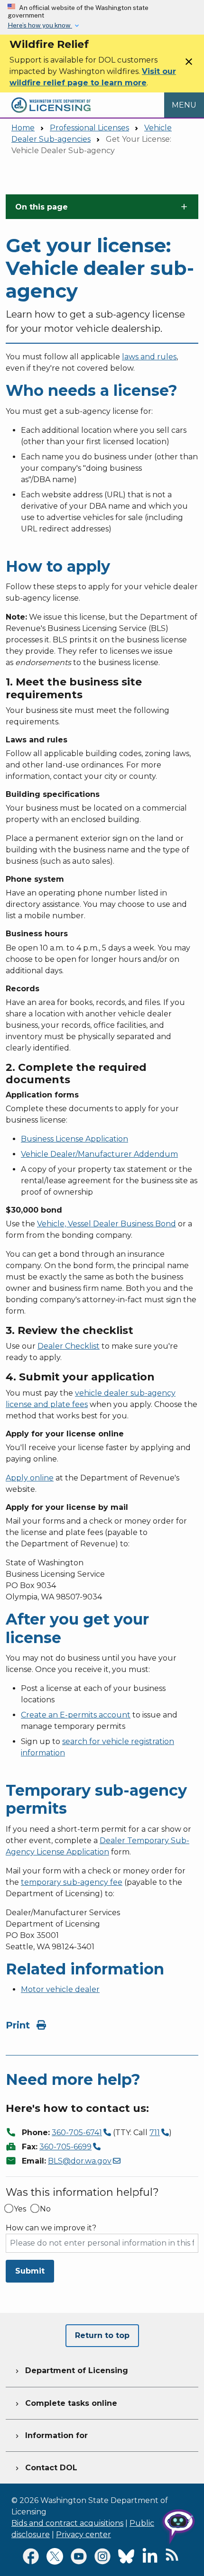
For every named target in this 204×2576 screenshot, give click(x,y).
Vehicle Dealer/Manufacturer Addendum (99, 1154)
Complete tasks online (65, 2403)
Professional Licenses (89, 128)
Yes (20, 2209)
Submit (30, 2271)
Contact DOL (45, 2468)
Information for (51, 2435)
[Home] (51, 98)
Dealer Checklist (69, 1346)
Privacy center (83, 2535)
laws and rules (149, 357)
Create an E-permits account (76, 1715)
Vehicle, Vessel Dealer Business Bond (107, 1224)
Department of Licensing (71, 2370)
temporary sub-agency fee (72, 1882)
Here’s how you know (40, 25)
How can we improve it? (51, 2228)
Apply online (30, 1478)
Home (23, 128)
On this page (42, 207)
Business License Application (74, 1139)
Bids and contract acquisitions (67, 2523)
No (45, 2209)
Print (19, 2025)
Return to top (102, 2335)
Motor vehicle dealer (60, 1989)
